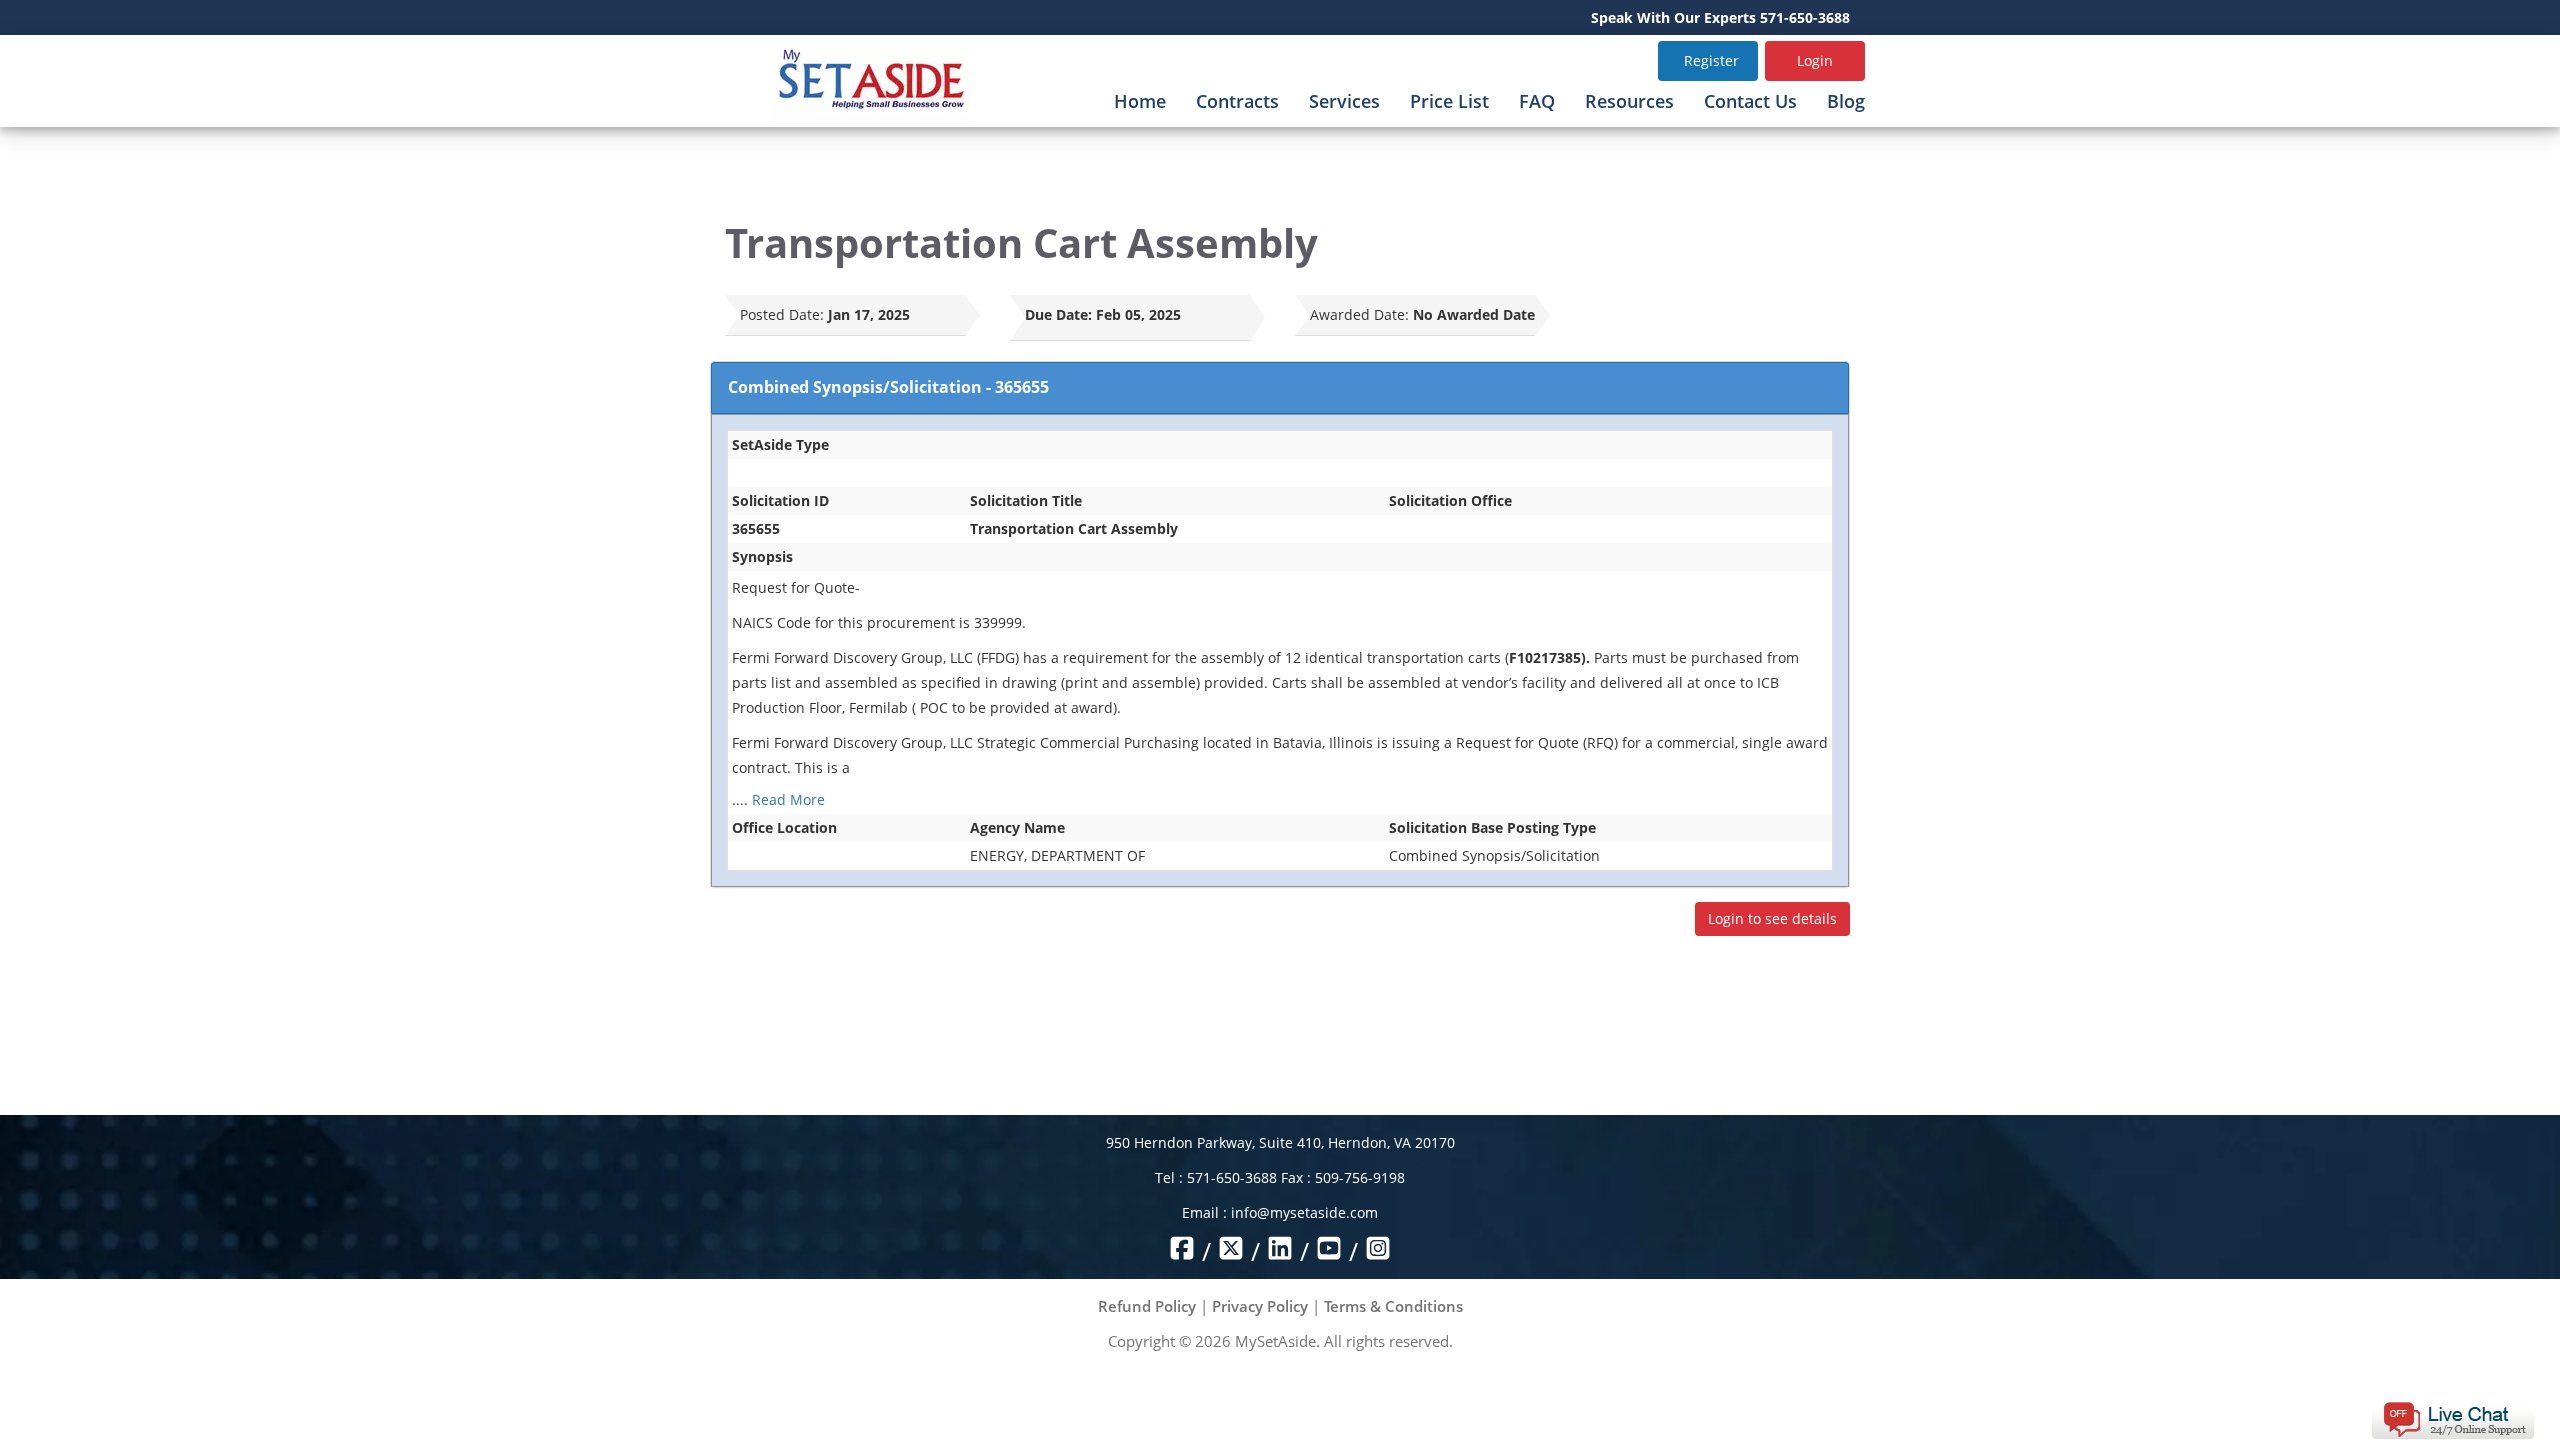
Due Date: (1058, 314)
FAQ (1537, 101)
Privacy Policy (1260, 1306)
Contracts (1237, 101)
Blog (1846, 101)
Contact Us (1750, 101)
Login (1815, 60)
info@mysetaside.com (1304, 1212)
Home (1140, 101)
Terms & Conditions (1393, 1306)
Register (1711, 60)
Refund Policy (1147, 1306)
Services (1344, 101)
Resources (1629, 101)
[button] (2452, 1418)
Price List (1449, 101)
